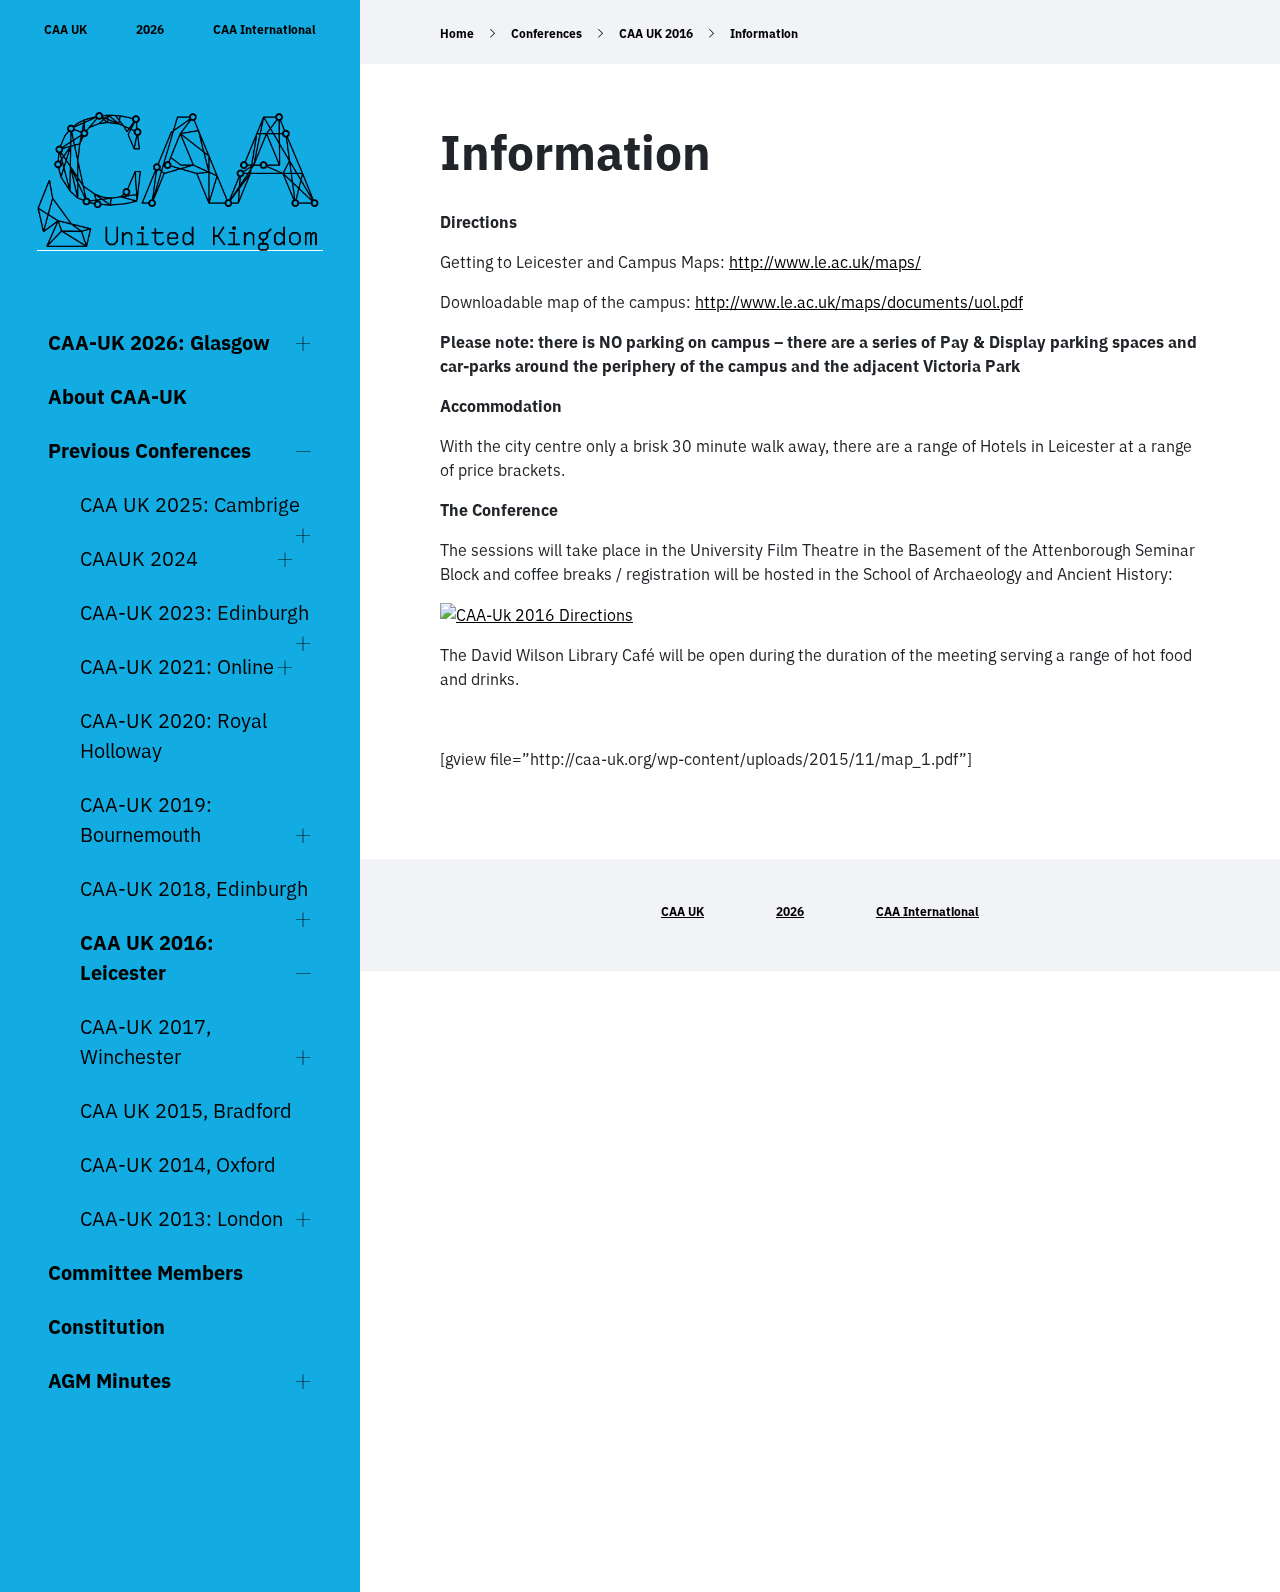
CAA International (264, 29)
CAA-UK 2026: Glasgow (159, 342)
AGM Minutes (109, 1380)
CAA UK (65, 29)
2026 (150, 29)
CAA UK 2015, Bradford (186, 1110)
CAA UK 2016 (656, 33)
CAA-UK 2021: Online (177, 666)
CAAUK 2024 (139, 558)
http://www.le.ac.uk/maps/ (825, 262)
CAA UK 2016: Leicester (147, 957)
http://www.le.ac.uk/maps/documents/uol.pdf (859, 302)
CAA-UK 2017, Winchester (145, 1041)
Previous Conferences (149, 450)
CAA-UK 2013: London (181, 1218)
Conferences (546, 33)
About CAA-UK (117, 396)
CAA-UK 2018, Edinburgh (194, 888)
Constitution (106, 1326)
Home (457, 33)
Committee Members (145, 1272)
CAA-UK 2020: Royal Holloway (173, 735)
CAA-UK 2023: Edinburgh (194, 612)
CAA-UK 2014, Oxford (178, 1164)
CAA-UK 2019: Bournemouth (146, 819)
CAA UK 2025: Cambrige (190, 504)
